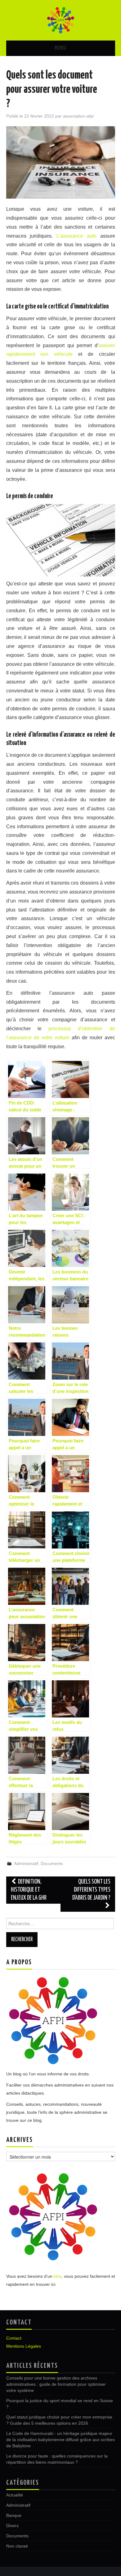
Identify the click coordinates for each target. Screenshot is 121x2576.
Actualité (15, 2495)
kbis (58, 2276)
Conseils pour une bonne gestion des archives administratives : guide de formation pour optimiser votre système (56, 2384)
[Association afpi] (60, 20)
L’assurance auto (76, 236)
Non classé (17, 2546)
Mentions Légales (24, 2346)
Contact (14, 2338)
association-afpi (78, 116)
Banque (14, 2515)
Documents (52, 1863)
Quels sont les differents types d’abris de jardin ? (91, 1890)
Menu (60, 48)
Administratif (26, 1863)
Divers (12, 2526)
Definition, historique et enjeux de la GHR (29, 1890)
